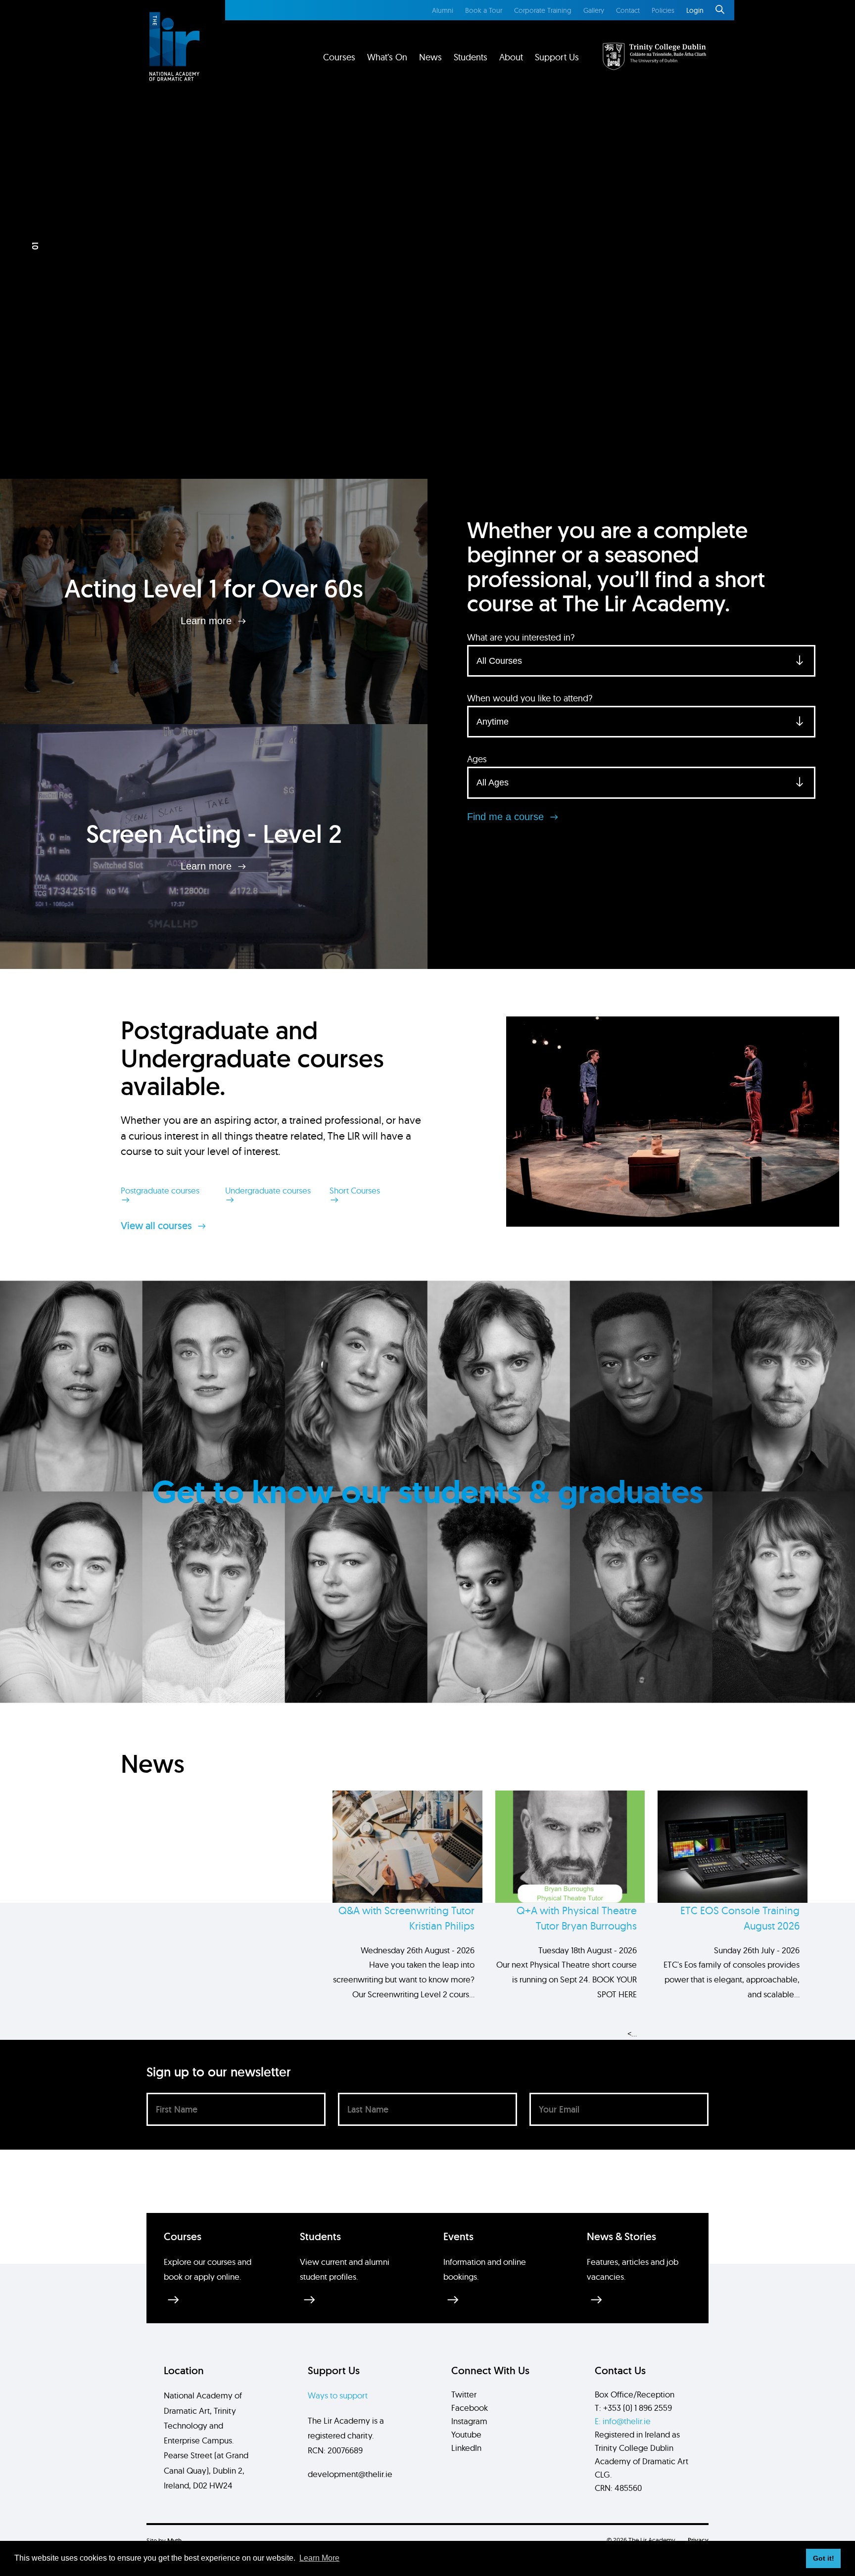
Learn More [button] (319, 2558)
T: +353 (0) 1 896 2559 (633, 2408)
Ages (477, 759)
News (430, 57)
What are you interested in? (521, 637)
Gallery (594, 10)
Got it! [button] (824, 2558)
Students (471, 57)
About (511, 57)
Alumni (443, 10)
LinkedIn (466, 2448)
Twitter (464, 2394)
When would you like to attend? (530, 698)
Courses (339, 57)
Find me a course (507, 817)
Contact (628, 10)
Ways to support (338, 2395)
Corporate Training (543, 10)
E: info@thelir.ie (623, 2421)
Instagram (469, 2421)
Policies (663, 10)
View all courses (158, 1226)
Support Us (557, 57)
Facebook (470, 2408)
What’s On (387, 57)
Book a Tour (484, 10)
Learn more (208, 621)
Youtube (466, 2434)
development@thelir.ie (350, 2474)
